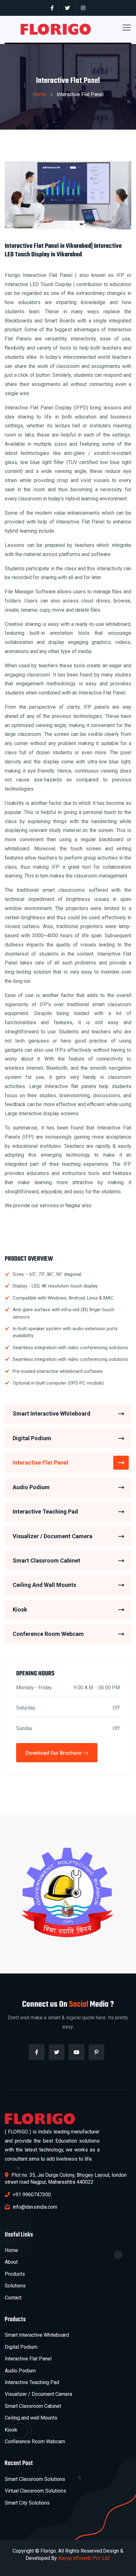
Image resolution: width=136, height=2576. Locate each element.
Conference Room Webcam (48, 1634)
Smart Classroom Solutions (35, 2479)
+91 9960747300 (31, 2195)
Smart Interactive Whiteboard (52, 1413)
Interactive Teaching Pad (45, 1511)
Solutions (15, 2286)
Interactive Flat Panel (40, 1462)
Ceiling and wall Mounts (31, 2418)
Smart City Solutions (27, 2503)
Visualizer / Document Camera (53, 1536)
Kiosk (20, 1609)
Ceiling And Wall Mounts (44, 1585)
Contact (13, 2298)
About (11, 2262)
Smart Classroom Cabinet (46, 1560)
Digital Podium (32, 1438)
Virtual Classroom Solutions (35, 2491)
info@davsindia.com (34, 2207)
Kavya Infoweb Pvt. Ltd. (84, 2558)
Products (15, 2274)
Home (40, 94)
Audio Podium (31, 1487)
